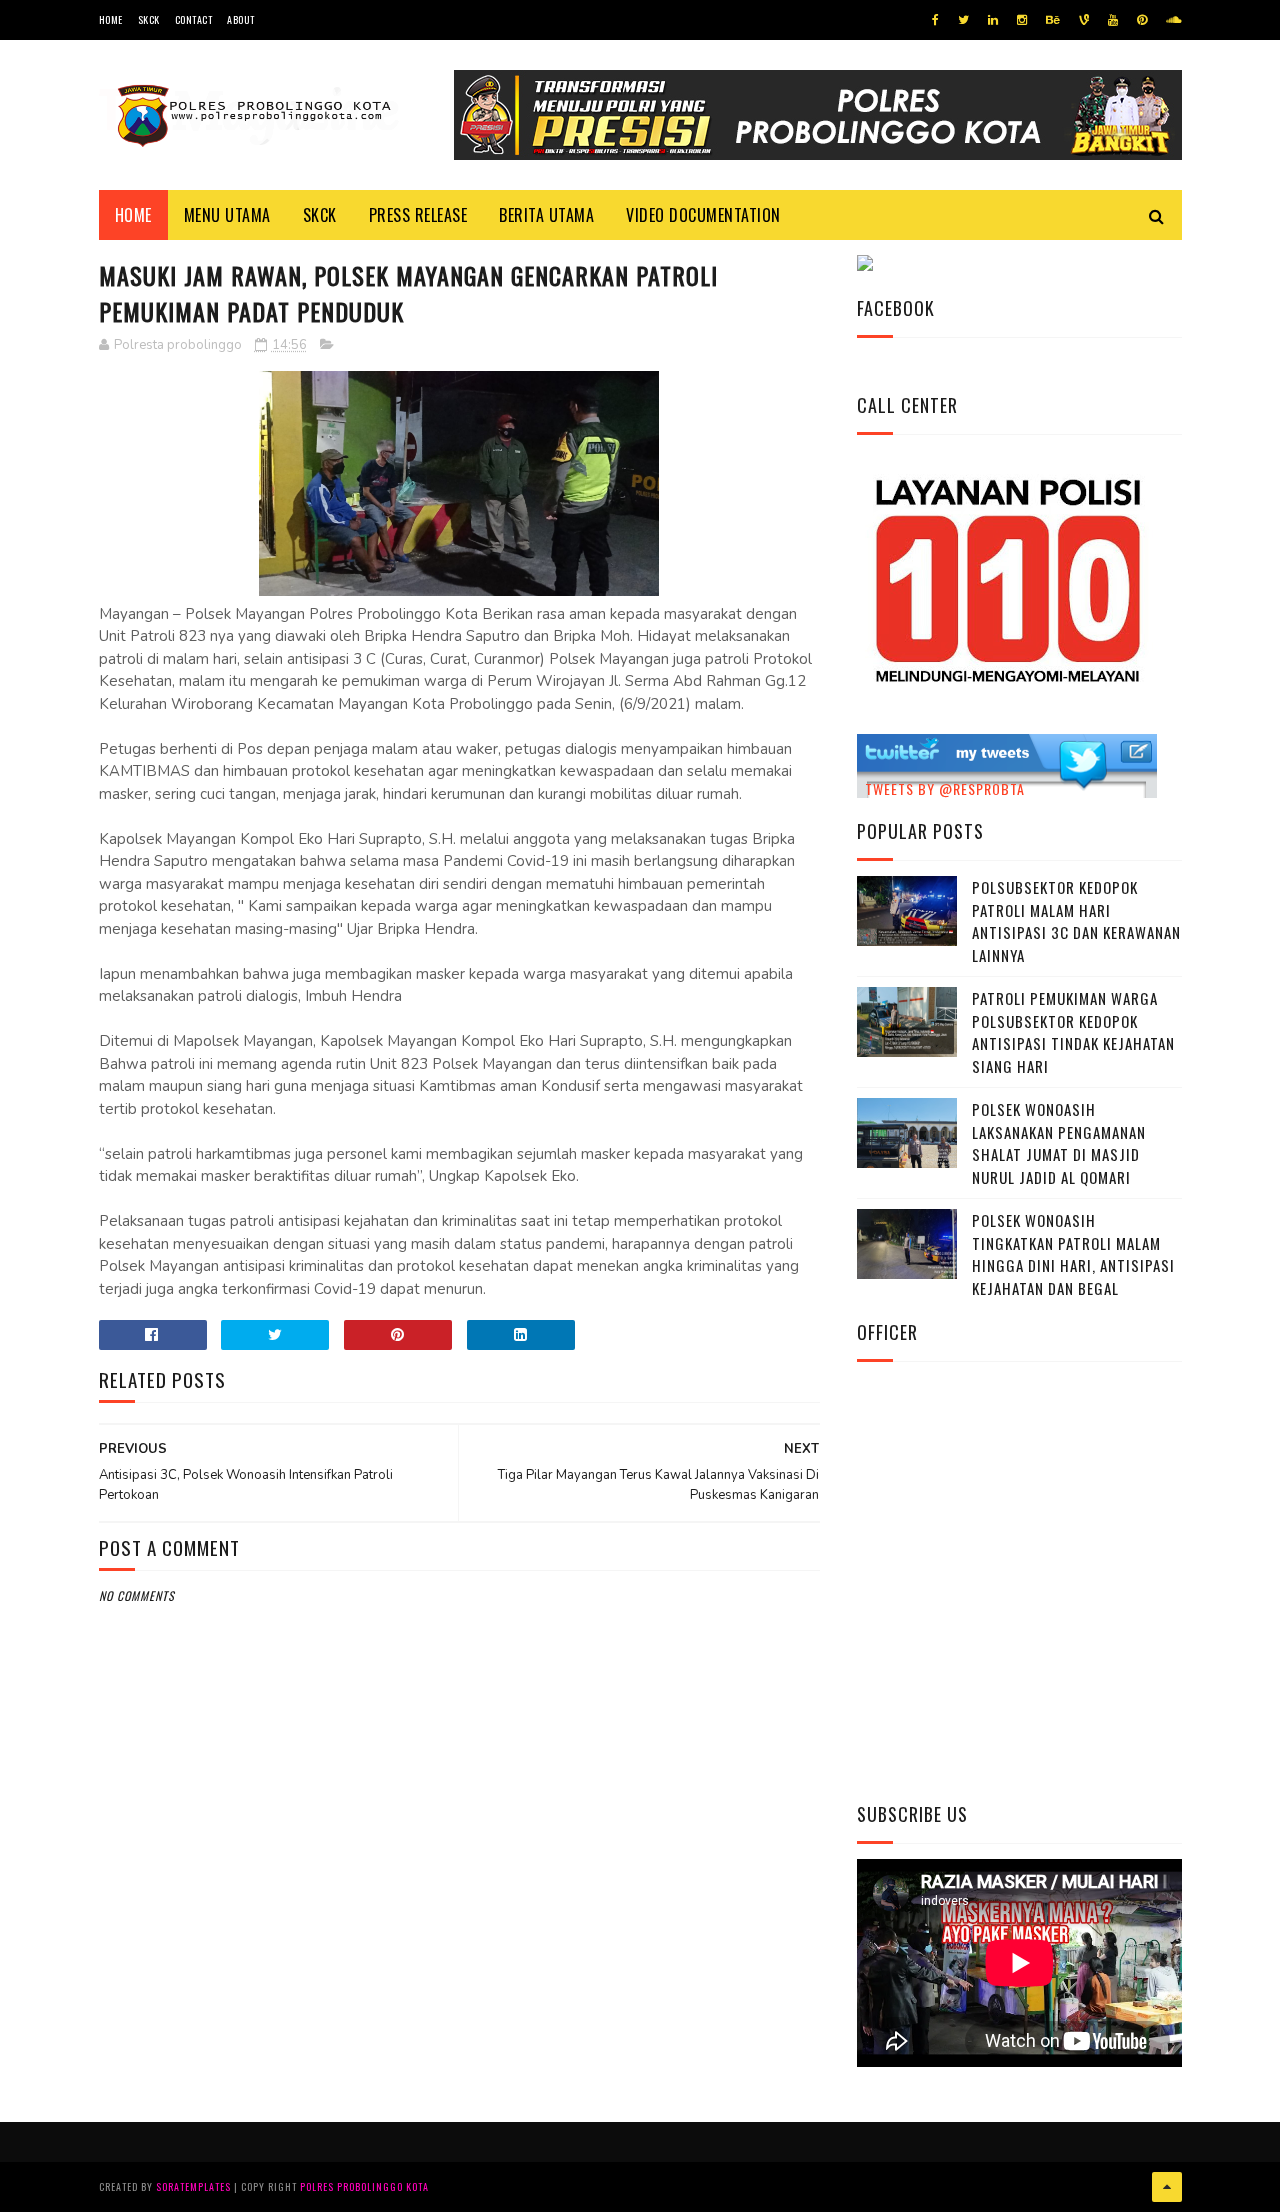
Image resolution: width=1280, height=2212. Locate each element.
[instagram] (1022, 20)
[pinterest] (1142, 20)
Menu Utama (227, 215)
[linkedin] (993, 20)
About (241, 19)
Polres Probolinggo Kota (364, 2186)
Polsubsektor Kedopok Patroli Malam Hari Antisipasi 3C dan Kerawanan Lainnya (1076, 921)
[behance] (1053, 20)
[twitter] (963, 20)
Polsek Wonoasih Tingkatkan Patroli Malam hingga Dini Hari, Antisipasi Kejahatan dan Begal (1073, 1254)
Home (111, 19)
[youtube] (1113, 20)
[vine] (1084, 20)
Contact (194, 19)
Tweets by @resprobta (945, 788)
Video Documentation (703, 215)
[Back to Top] (1167, 2187)
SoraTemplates (193, 2186)
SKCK (149, 19)
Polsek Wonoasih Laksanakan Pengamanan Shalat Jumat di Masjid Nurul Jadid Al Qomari (1059, 1143)
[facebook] (935, 20)
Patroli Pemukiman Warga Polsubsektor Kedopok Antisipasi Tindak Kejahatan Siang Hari (1073, 1032)
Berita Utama (546, 215)
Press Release (418, 215)
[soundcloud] (1173, 20)
